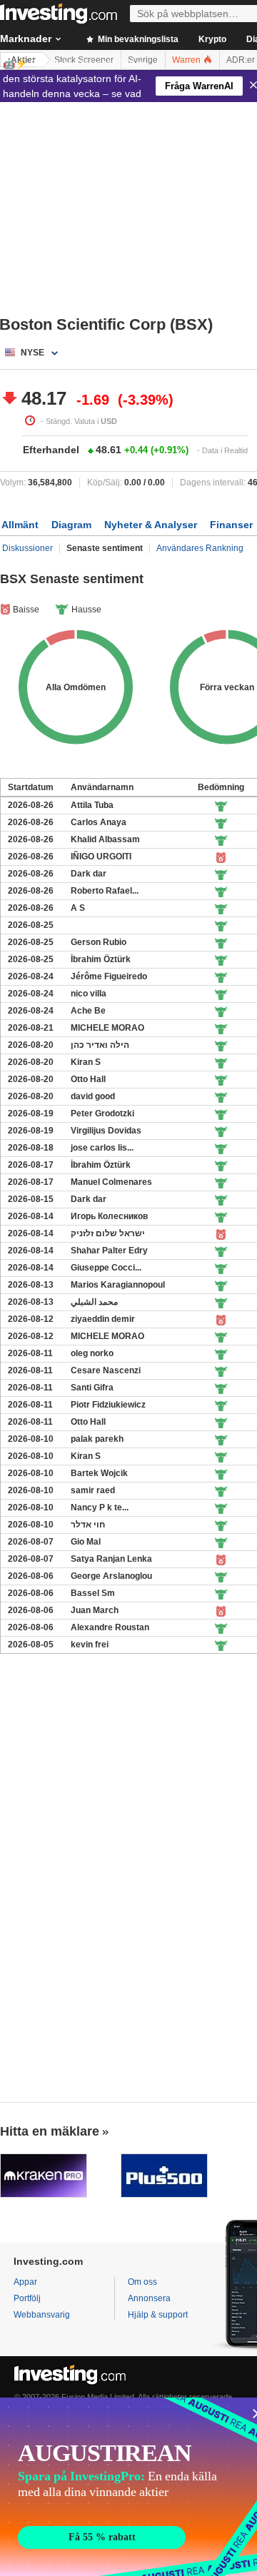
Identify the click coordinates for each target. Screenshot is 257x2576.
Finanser (231, 525)
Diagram (71, 525)
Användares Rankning (200, 548)
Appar (25, 2282)
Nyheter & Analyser (151, 525)
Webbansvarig (42, 2315)
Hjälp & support (158, 2315)
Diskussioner (27, 548)
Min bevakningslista (137, 39)
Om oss (142, 2282)
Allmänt (20, 525)
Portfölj (27, 2298)
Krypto (212, 39)
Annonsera (149, 2298)
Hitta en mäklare (50, 2131)
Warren (187, 60)
